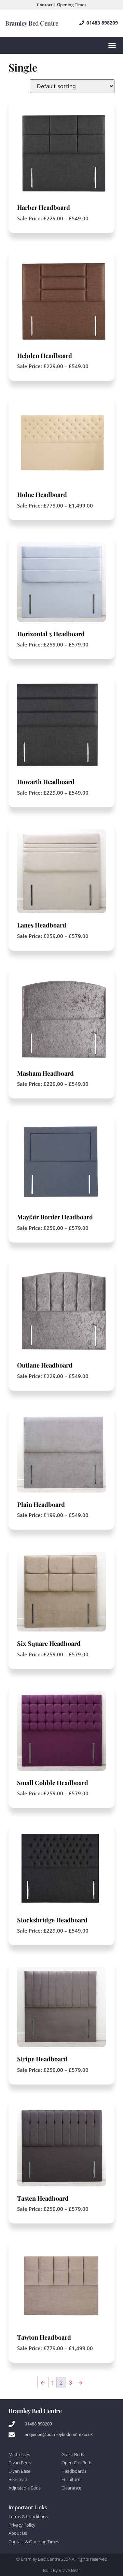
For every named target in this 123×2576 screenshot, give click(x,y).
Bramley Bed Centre (32, 23)
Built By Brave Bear (62, 2570)
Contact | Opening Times (62, 5)
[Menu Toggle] (112, 45)
